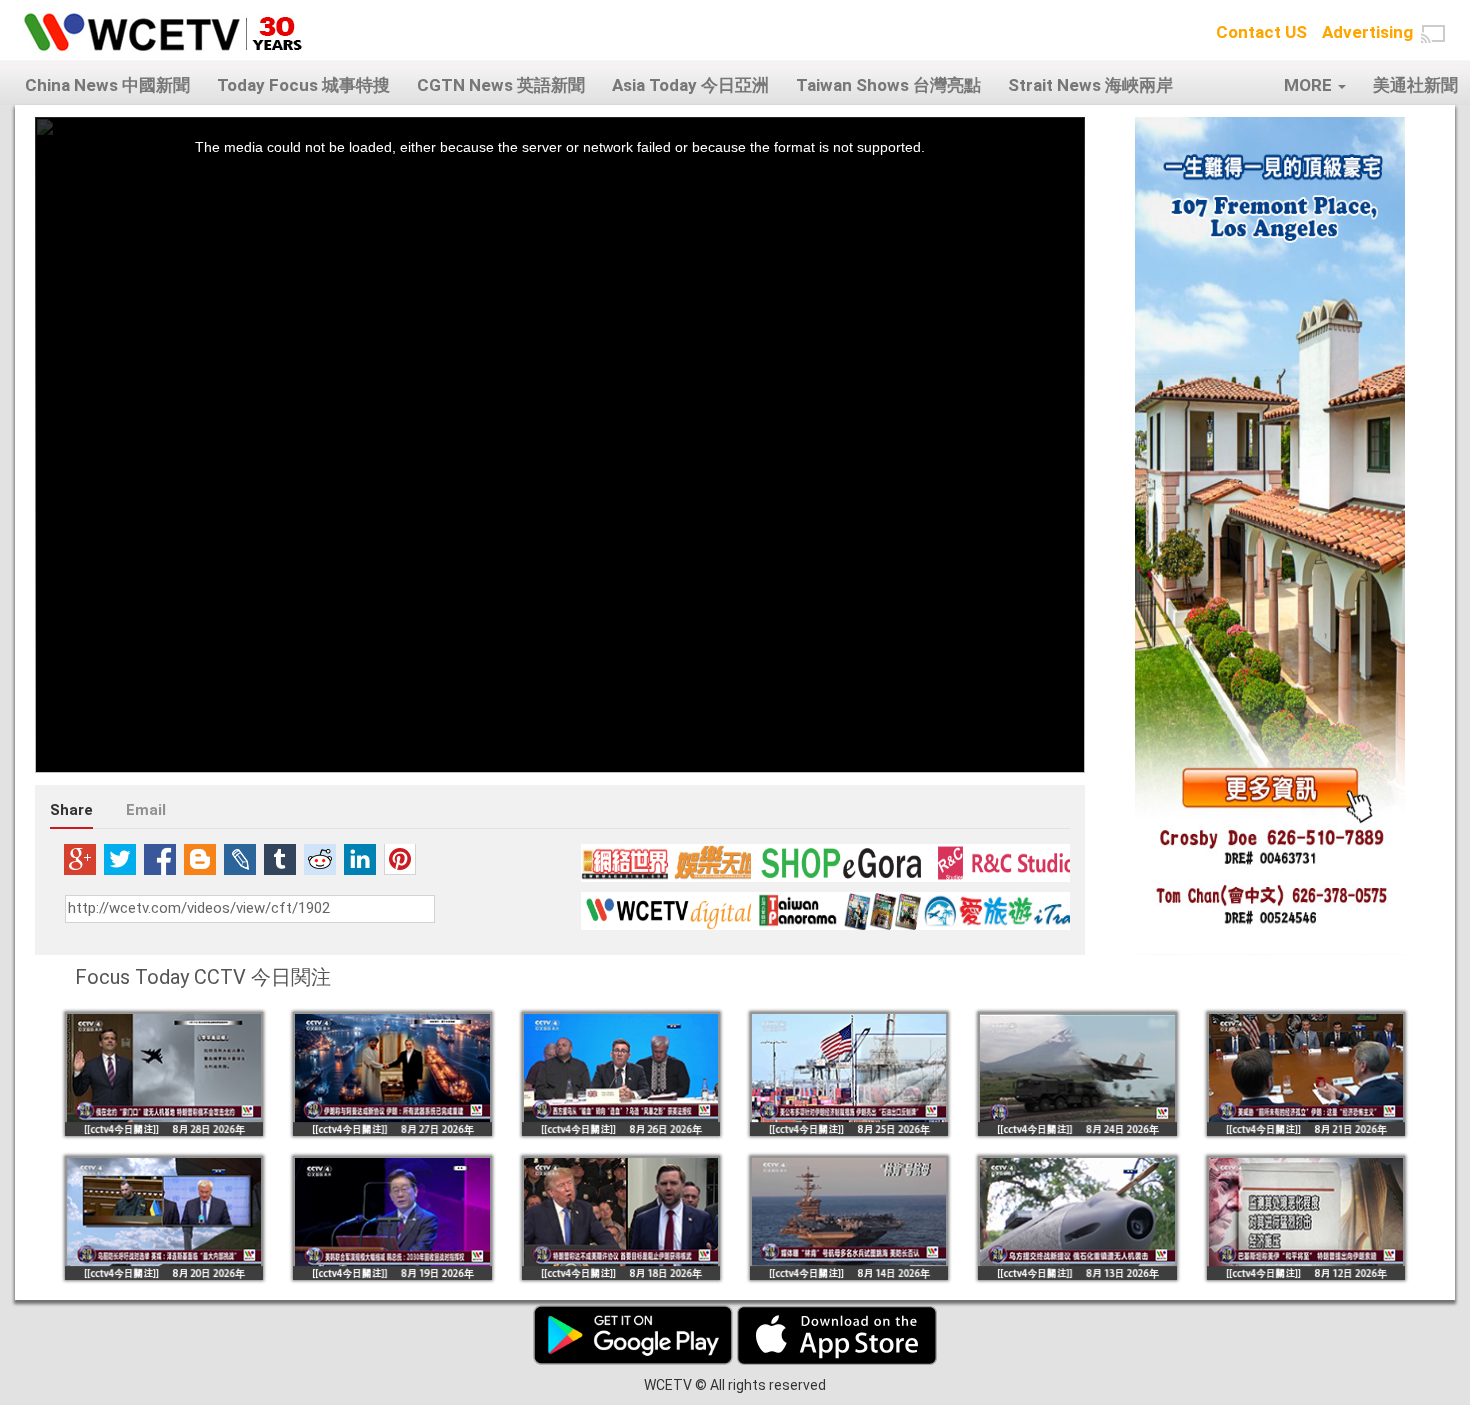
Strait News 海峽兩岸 (1090, 85)
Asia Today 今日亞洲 (690, 85)
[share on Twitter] (120, 859)
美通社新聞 (1415, 85)
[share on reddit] (320, 859)
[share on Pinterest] (400, 859)
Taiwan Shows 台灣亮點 (888, 85)
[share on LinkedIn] (360, 859)
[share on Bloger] (200, 859)
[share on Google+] (80, 859)
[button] (1433, 34)
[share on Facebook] (160, 859)
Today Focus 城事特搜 (303, 85)
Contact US (1261, 32)
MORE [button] (1310, 85)
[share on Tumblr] (280, 859)
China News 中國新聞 (107, 85)
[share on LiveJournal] (240, 859)
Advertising (1367, 32)
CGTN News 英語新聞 (501, 85)
